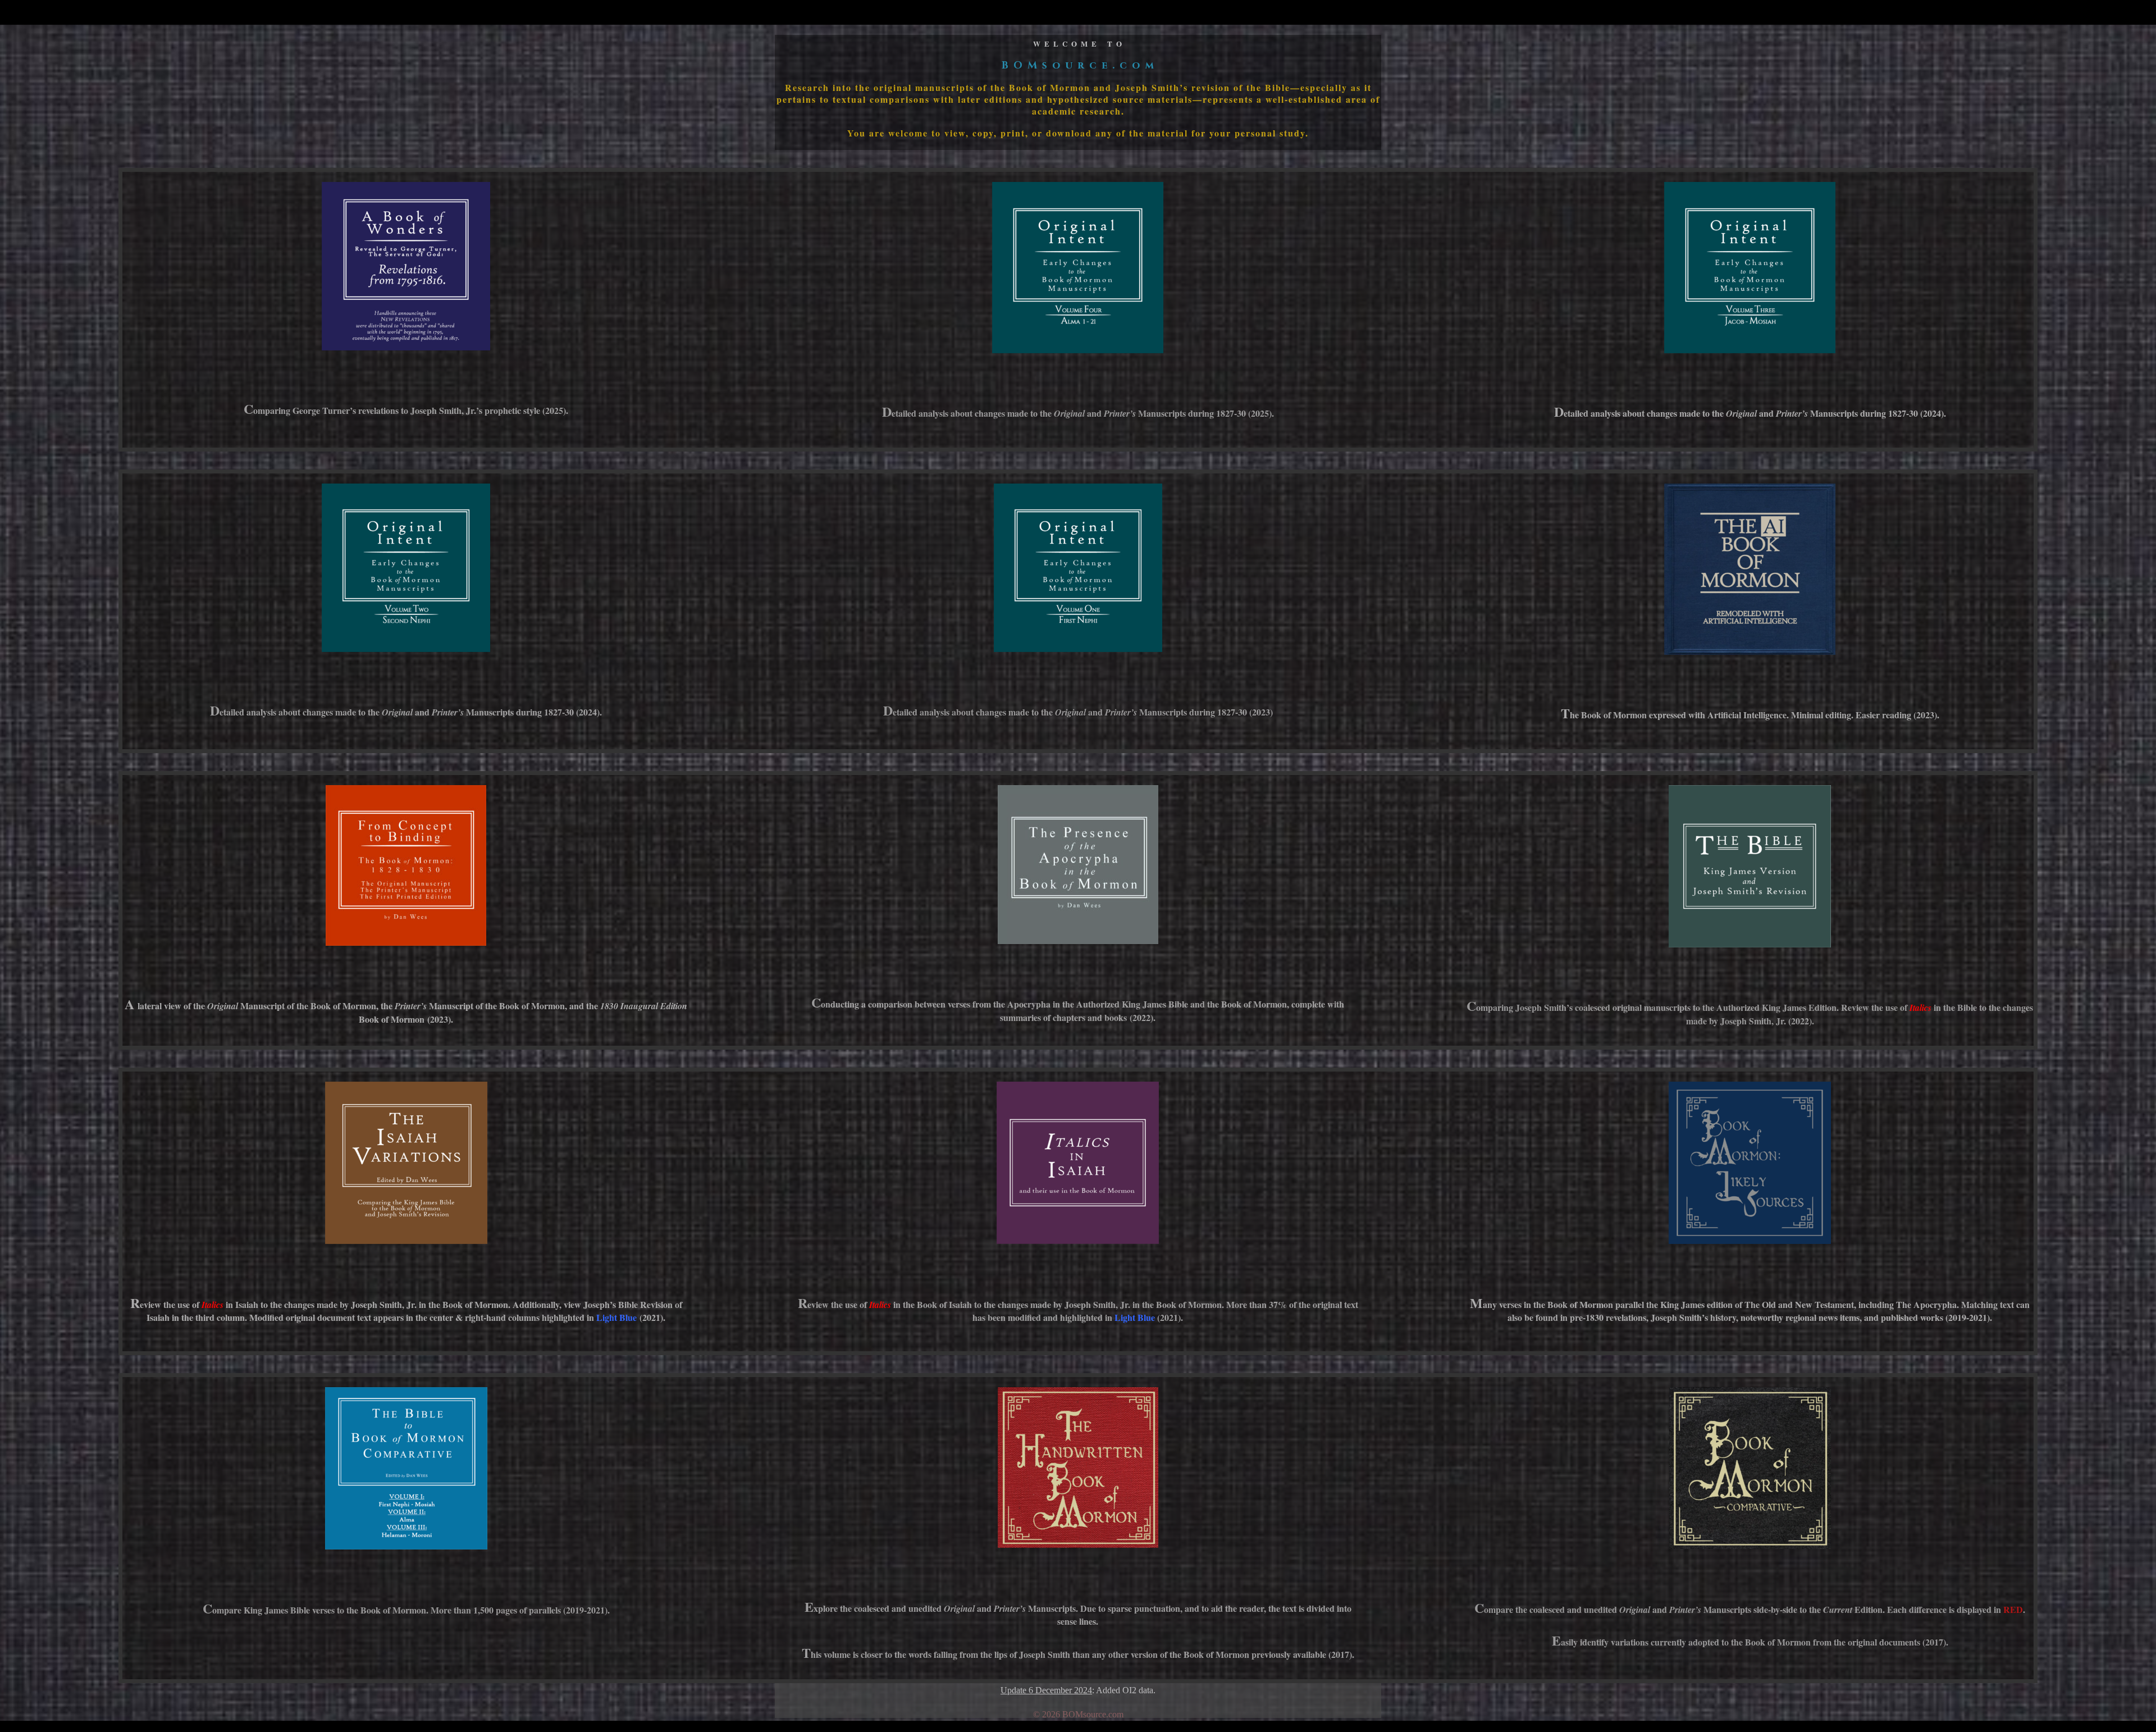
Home (1377, 13)
